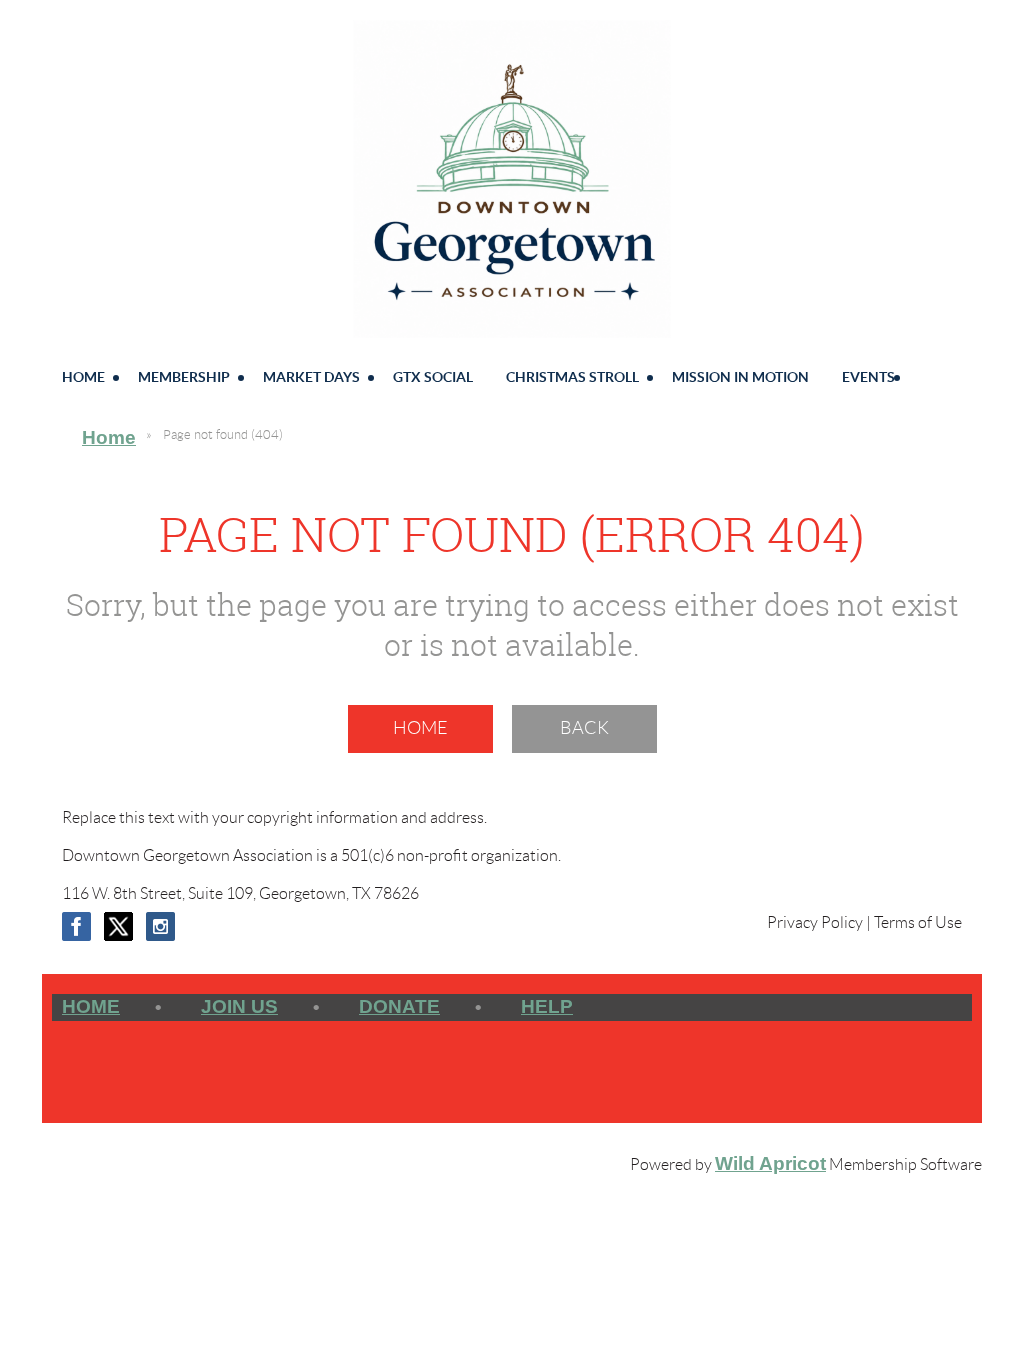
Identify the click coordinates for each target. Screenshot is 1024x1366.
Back (584, 728)
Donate (399, 1006)
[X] (118, 926)
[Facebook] (76, 926)
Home (109, 437)
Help (547, 1006)
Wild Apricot (770, 1163)
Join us (239, 1006)
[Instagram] (160, 926)
